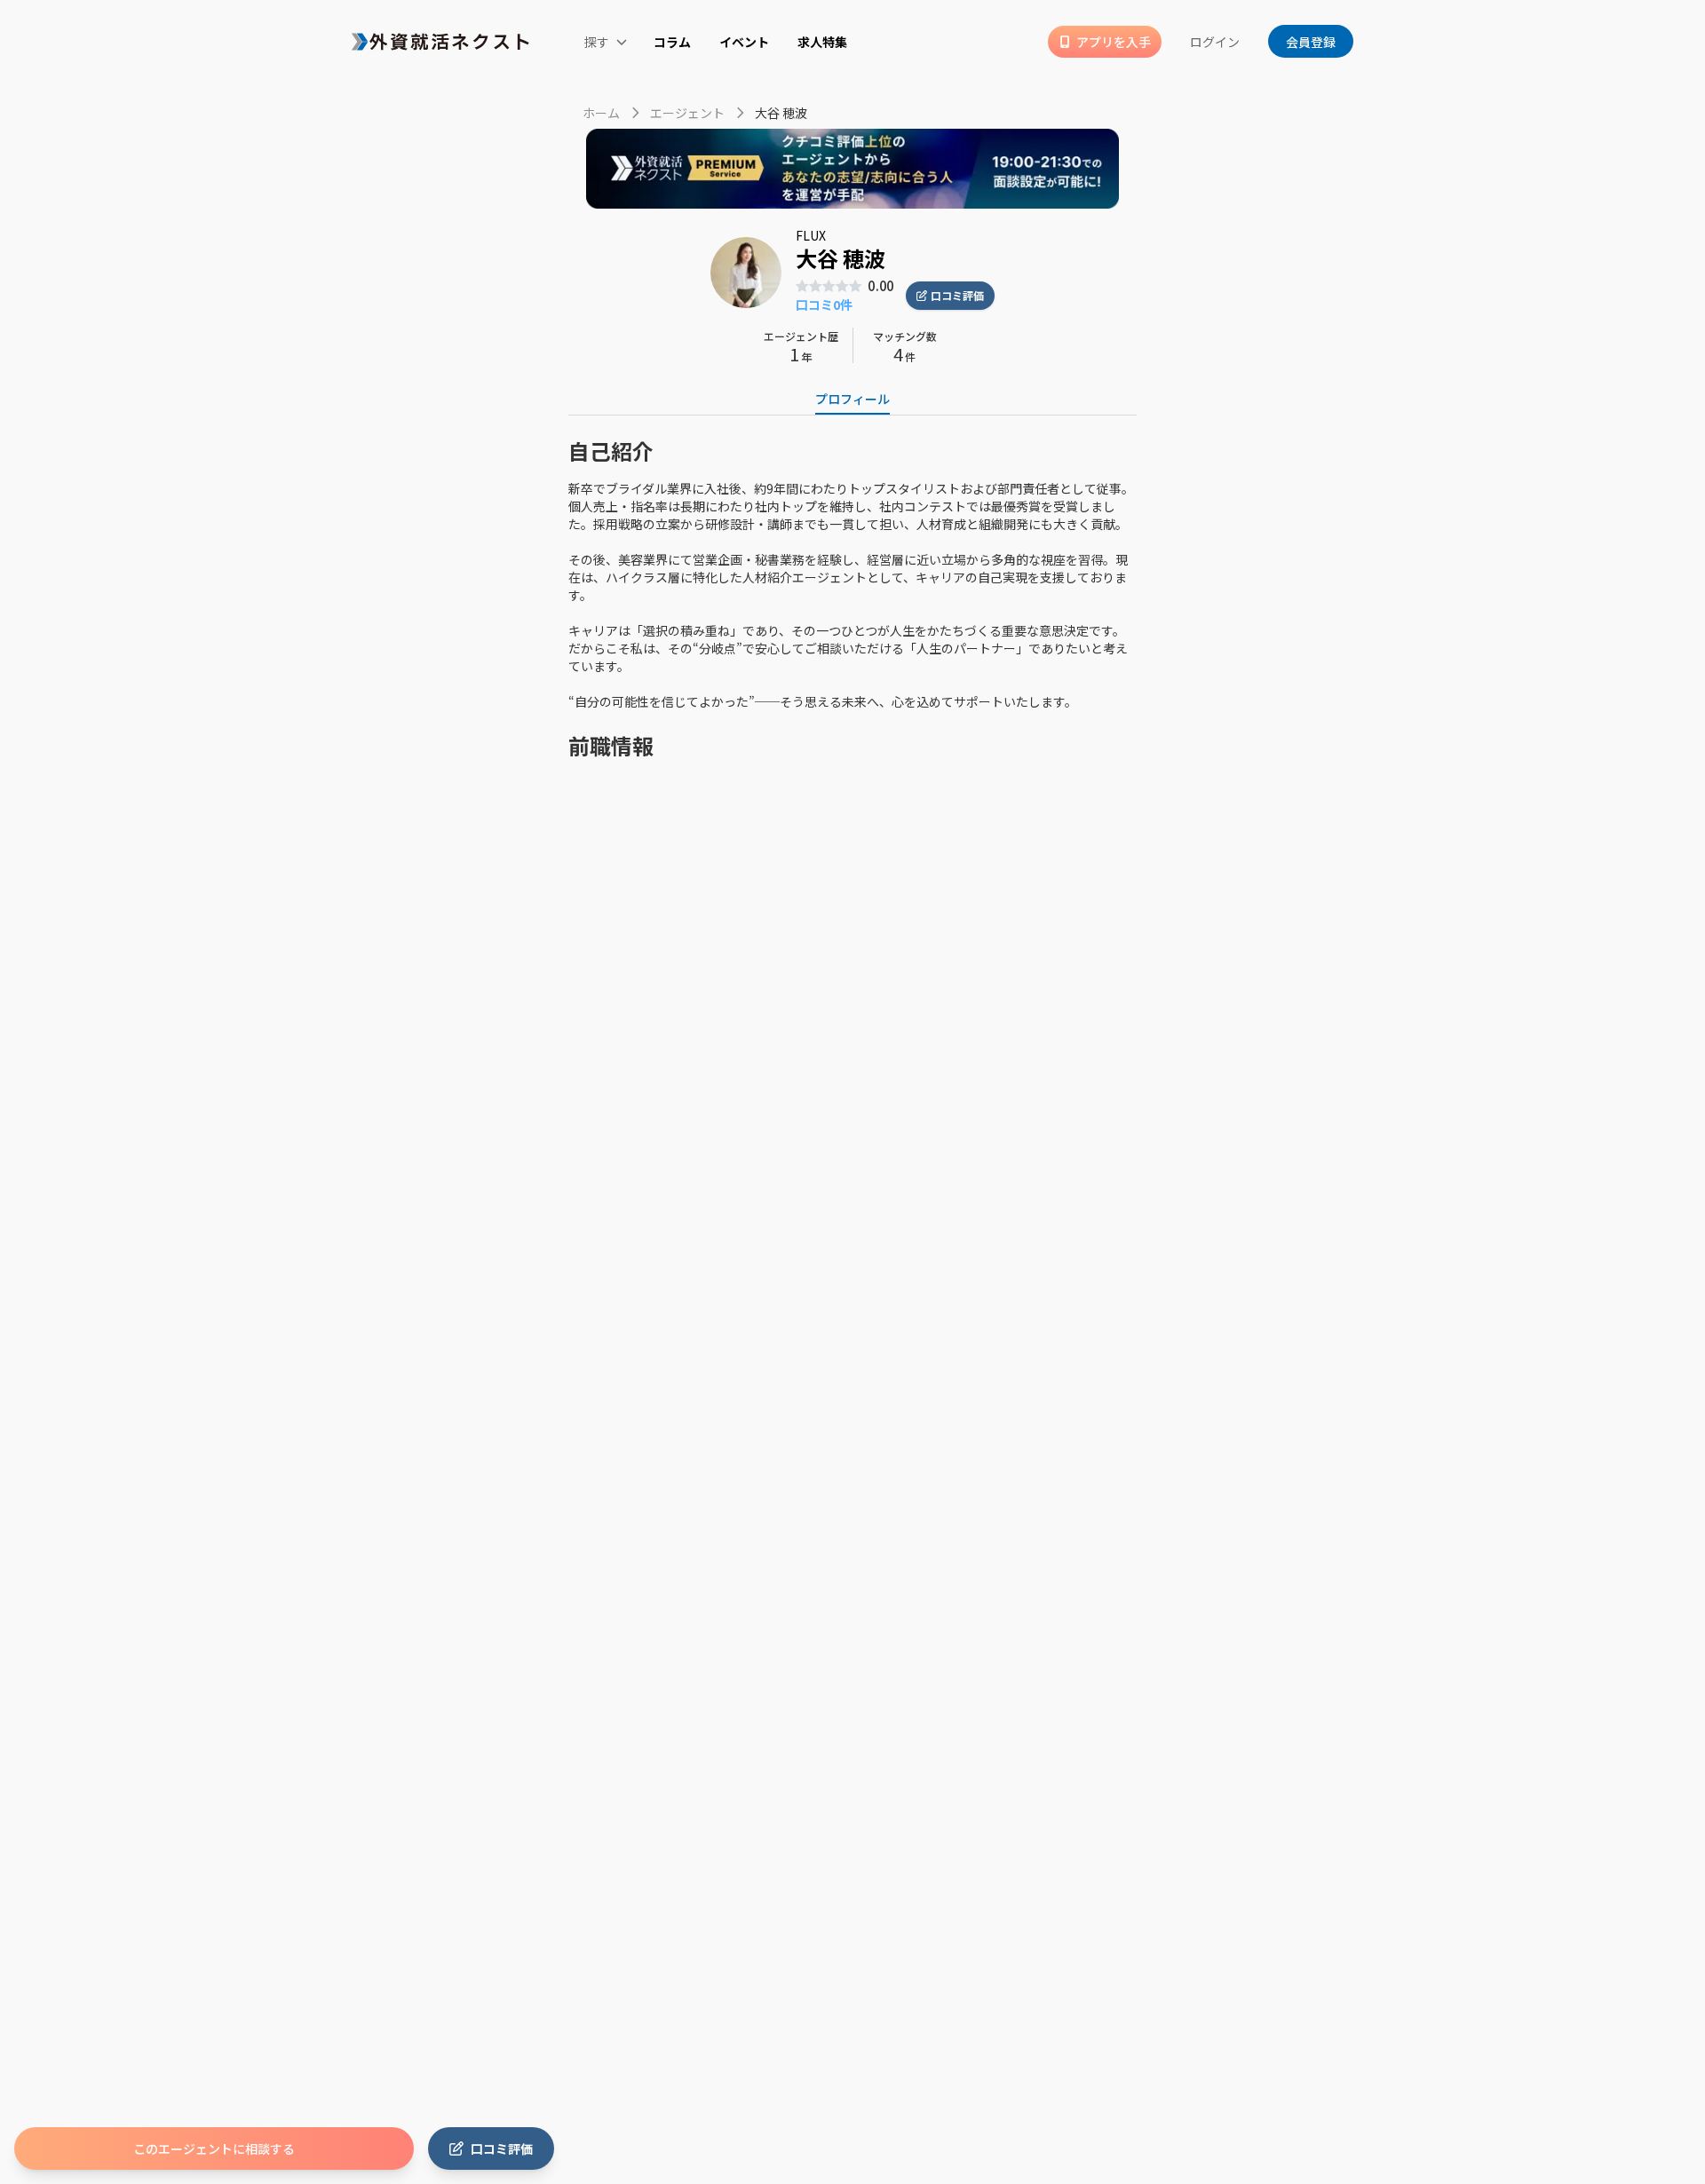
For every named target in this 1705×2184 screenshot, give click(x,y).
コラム (672, 42)
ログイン (1215, 42)
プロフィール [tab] (852, 399)
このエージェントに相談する (214, 2148)
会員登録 (1311, 42)
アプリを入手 (1114, 42)
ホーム (601, 113)
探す (598, 42)
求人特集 (822, 42)
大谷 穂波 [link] (781, 113)
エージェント (687, 113)
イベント (744, 42)
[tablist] (852, 400)
